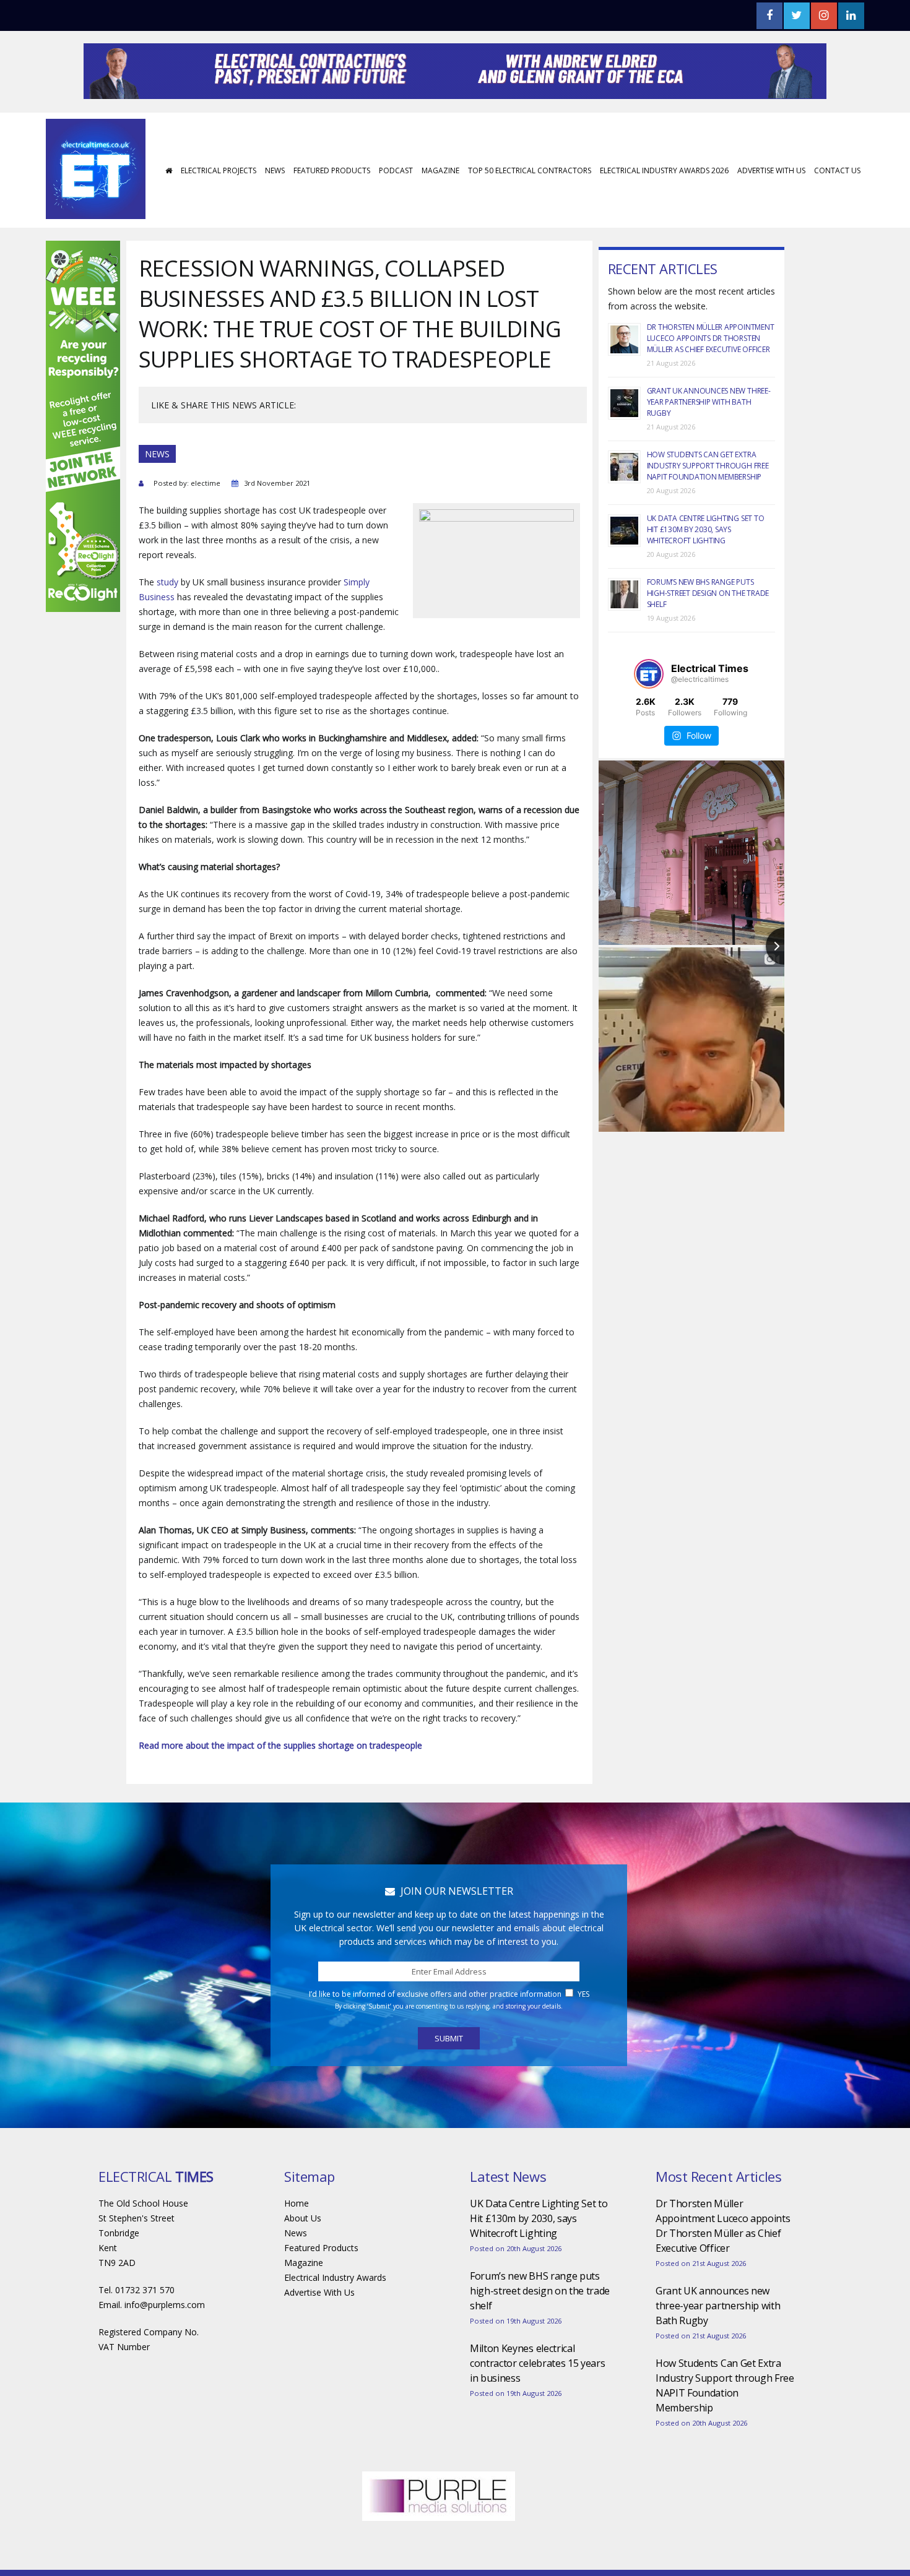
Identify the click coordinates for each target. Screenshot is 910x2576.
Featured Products (332, 208)
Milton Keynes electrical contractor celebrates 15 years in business (537, 2400)
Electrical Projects (219, 208)
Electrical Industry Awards (335, 2315)
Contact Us (837, 208)
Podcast (396, 208)
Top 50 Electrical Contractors (530, 208)
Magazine (440, 208)
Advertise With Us (771, 208)
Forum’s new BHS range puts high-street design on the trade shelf (708, 630)
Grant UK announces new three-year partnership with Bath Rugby (709, 439)
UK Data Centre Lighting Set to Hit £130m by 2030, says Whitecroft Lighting (706, 566)
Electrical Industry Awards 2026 (664, 208)
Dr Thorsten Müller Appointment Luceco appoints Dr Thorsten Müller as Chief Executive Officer (711, 375)
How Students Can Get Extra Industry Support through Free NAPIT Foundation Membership (708, 503)
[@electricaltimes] (649, 711)
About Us (303, 2255)
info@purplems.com (165, 2342)
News (275, 208)
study (167, 619)
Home (297, 2240)
